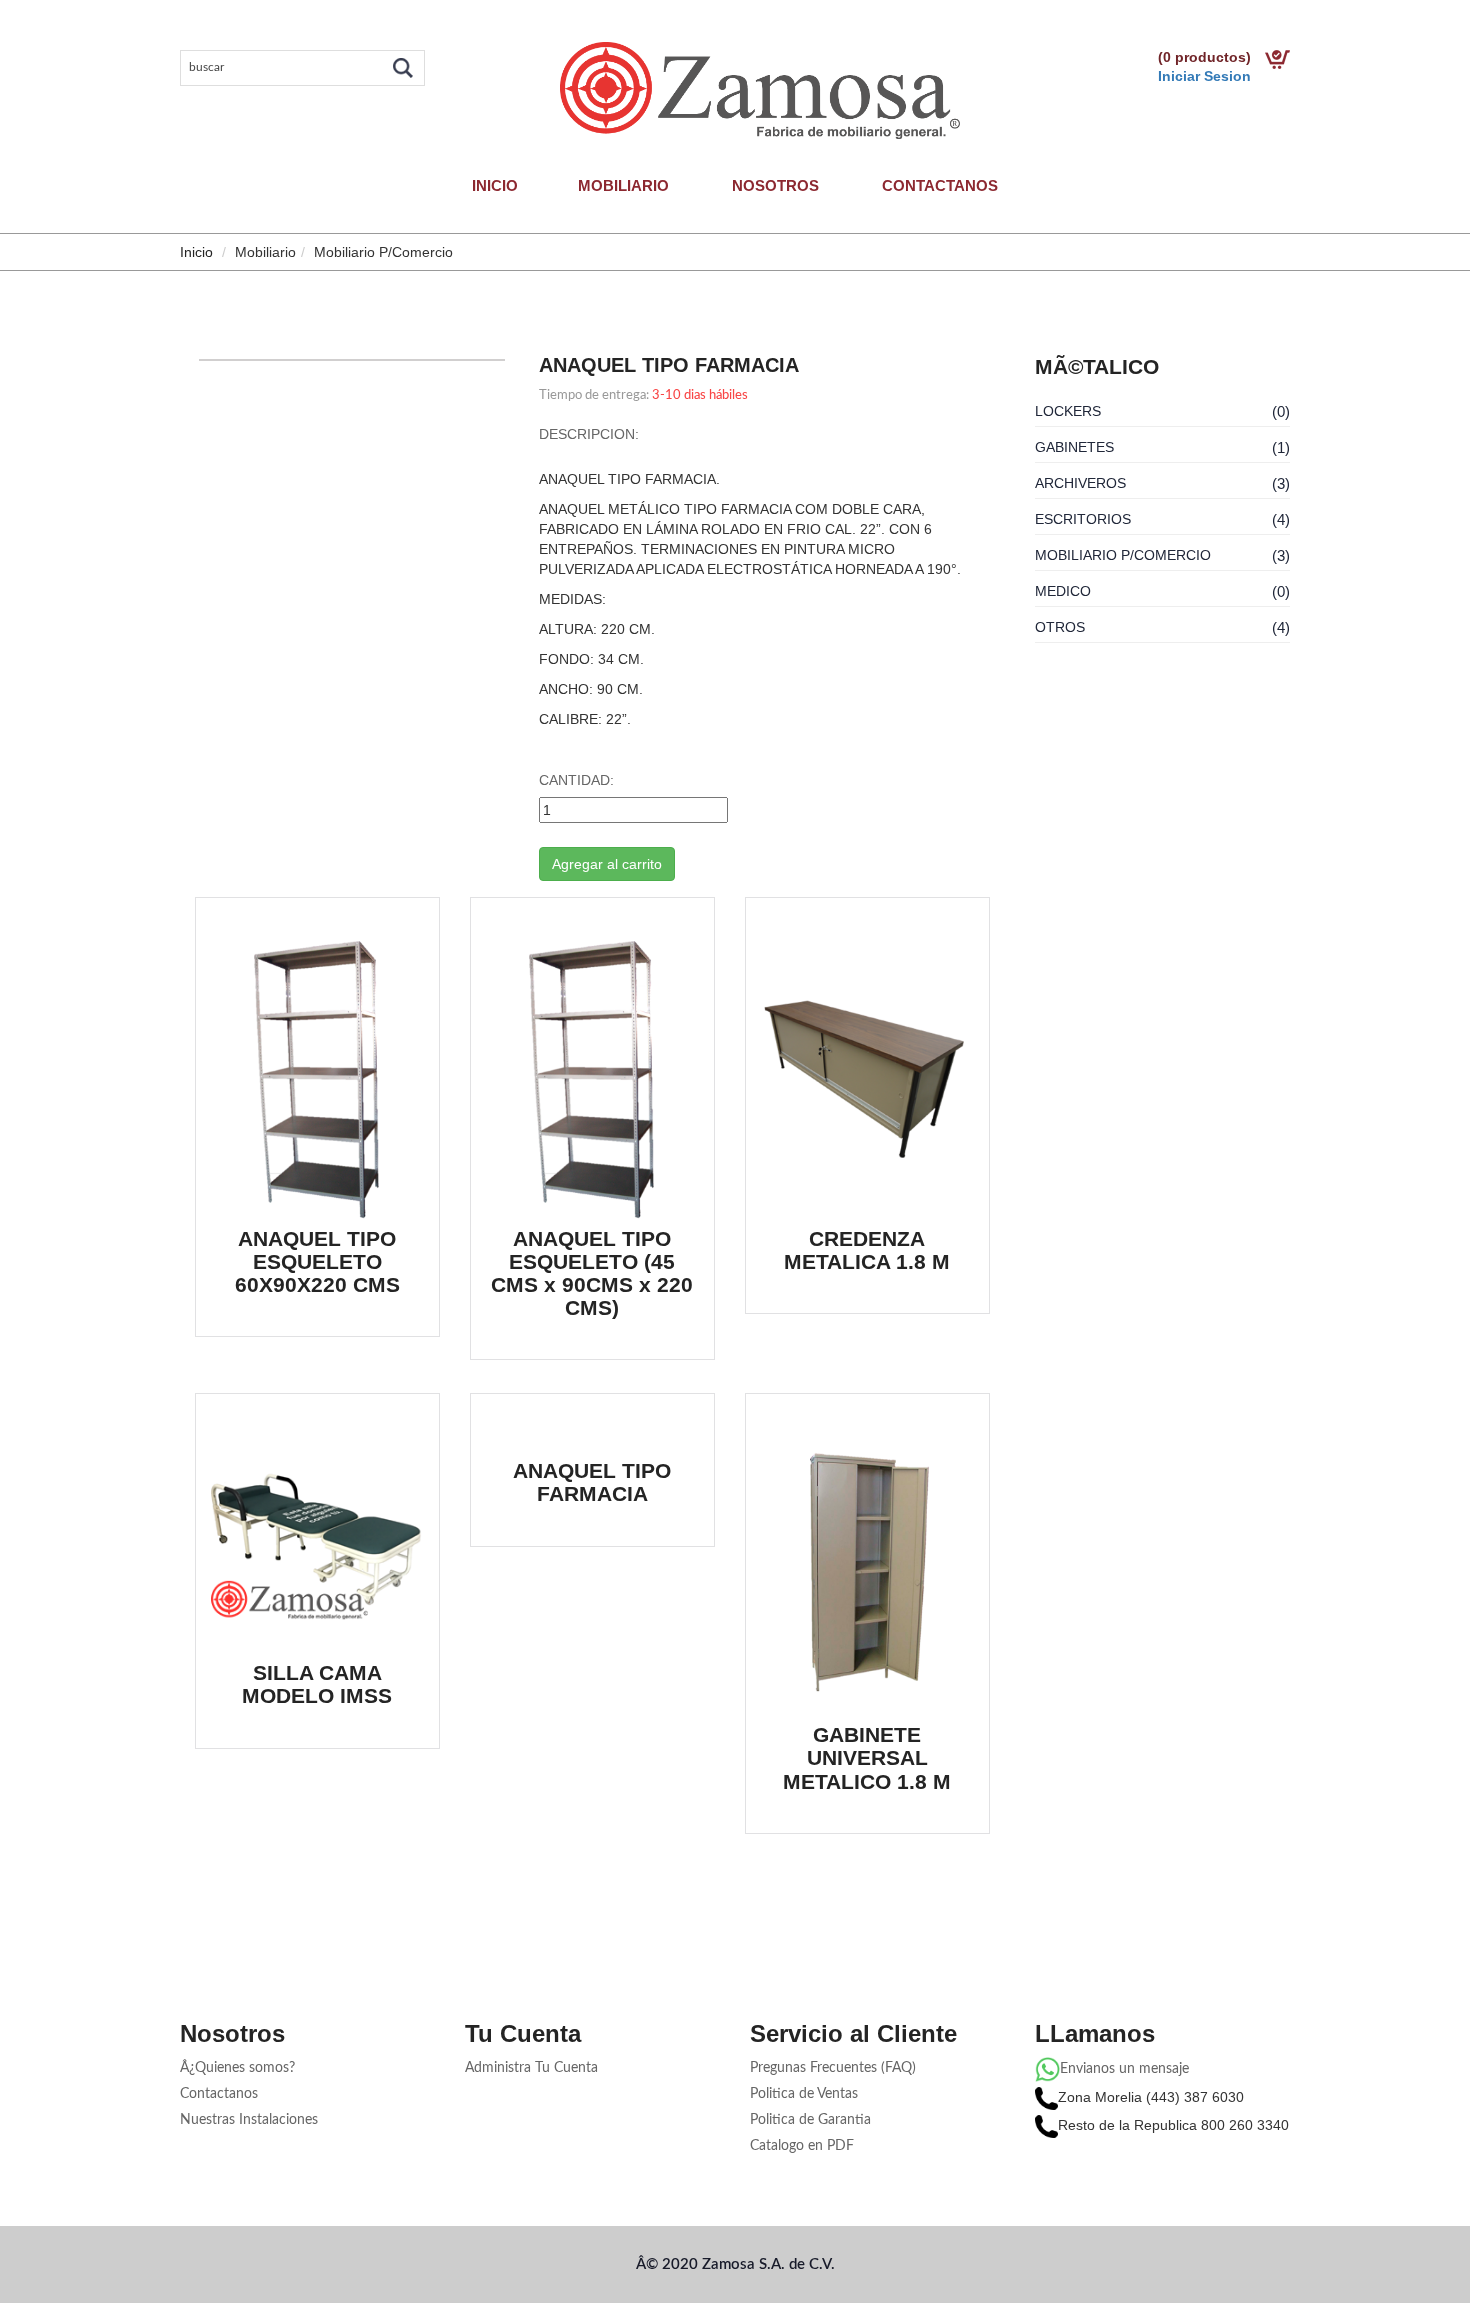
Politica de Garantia (810, 2120)
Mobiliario (623, 185)
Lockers (1068, 411)
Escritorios (1083, 519)
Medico (1063, 591)
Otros (1060, 627)
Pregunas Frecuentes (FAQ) (833, 2068)
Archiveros (1080, 483)
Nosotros (775, 185)
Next (535, 362)
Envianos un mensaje (1124, 2069)
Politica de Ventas (804, 2094)
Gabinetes (1074, 447)
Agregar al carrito (607, 864)
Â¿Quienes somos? (237, 2068)
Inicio (495, 185)
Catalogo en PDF (802, 2146)
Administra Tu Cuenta (531, 2068)
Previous (169, 362)
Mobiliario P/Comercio (1123, 555)
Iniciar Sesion (1204, 76)
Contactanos (940, 185)
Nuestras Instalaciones (249, 2120)
